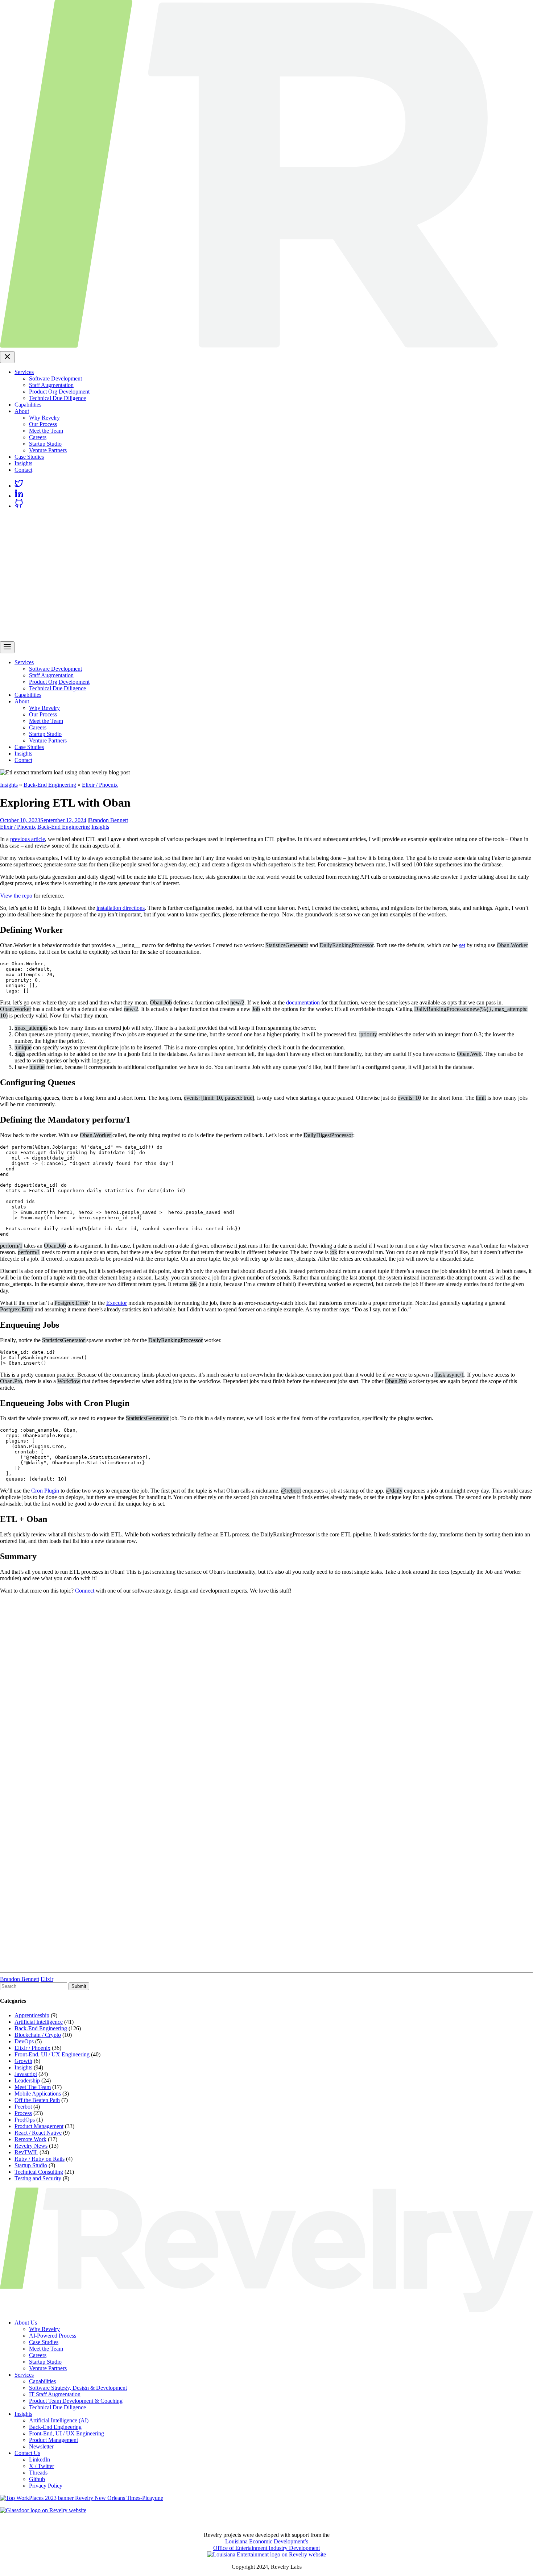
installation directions (121, 908)
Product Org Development (59, 392)
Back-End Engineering (50, 785)
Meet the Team (46, 431)
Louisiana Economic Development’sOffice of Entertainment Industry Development (266, 2545)
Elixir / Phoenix (100, 785)
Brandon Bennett (108, 820)
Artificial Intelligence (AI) (59, 2420)
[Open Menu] (7, 647)
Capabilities (28, 405)
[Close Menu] (7, 357)
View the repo (16, 896)
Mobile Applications (38, 2094)
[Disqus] (266, 1690)
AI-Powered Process (53, 2336)
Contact (23, 470)
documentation (303, 1002)
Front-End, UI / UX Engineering (52, 2054)
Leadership (27, 2080)
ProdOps (25, 2120)
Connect (85, 1591)
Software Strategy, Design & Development (78, 2388)
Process (23, 2113)
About (22, 411)
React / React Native (38, 2133)
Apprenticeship (32, 2015)
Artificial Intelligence (39, 2022)
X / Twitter (42, 2466)
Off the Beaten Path (37, 2100)
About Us (26, 2323)
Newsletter (41, 2446)
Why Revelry (44, 418)
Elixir (47, 1979)
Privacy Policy (46, 2486)
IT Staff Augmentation (55, 2394)
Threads (38, 2473)
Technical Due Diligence (57, 398)
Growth (23, 2061)
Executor (117, 1303)
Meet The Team (33, 2087)
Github (37, 2479)
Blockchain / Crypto (38, 2035)
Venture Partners (48, 450)
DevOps (24, 2041)
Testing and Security (38, 2178)
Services (24, 372)
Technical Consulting (39, 2172)
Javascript (26, 2074)
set (462, 945)
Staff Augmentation (51, 385)
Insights (23, 463)
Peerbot (23, 2107)
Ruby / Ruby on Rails (40, 2159)
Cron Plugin (45, 1491)
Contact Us (27, 2453)
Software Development (55, 378)
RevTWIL (26, 2152)
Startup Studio (45, 444)
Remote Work (30, 2139)
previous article (28, 839)
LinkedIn (40, 2460)
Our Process (43, 424)
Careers (38, 437)
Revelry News (31, 2146)
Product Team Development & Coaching (76, 2401)
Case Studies (29, 457)
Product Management (39, 2126)
